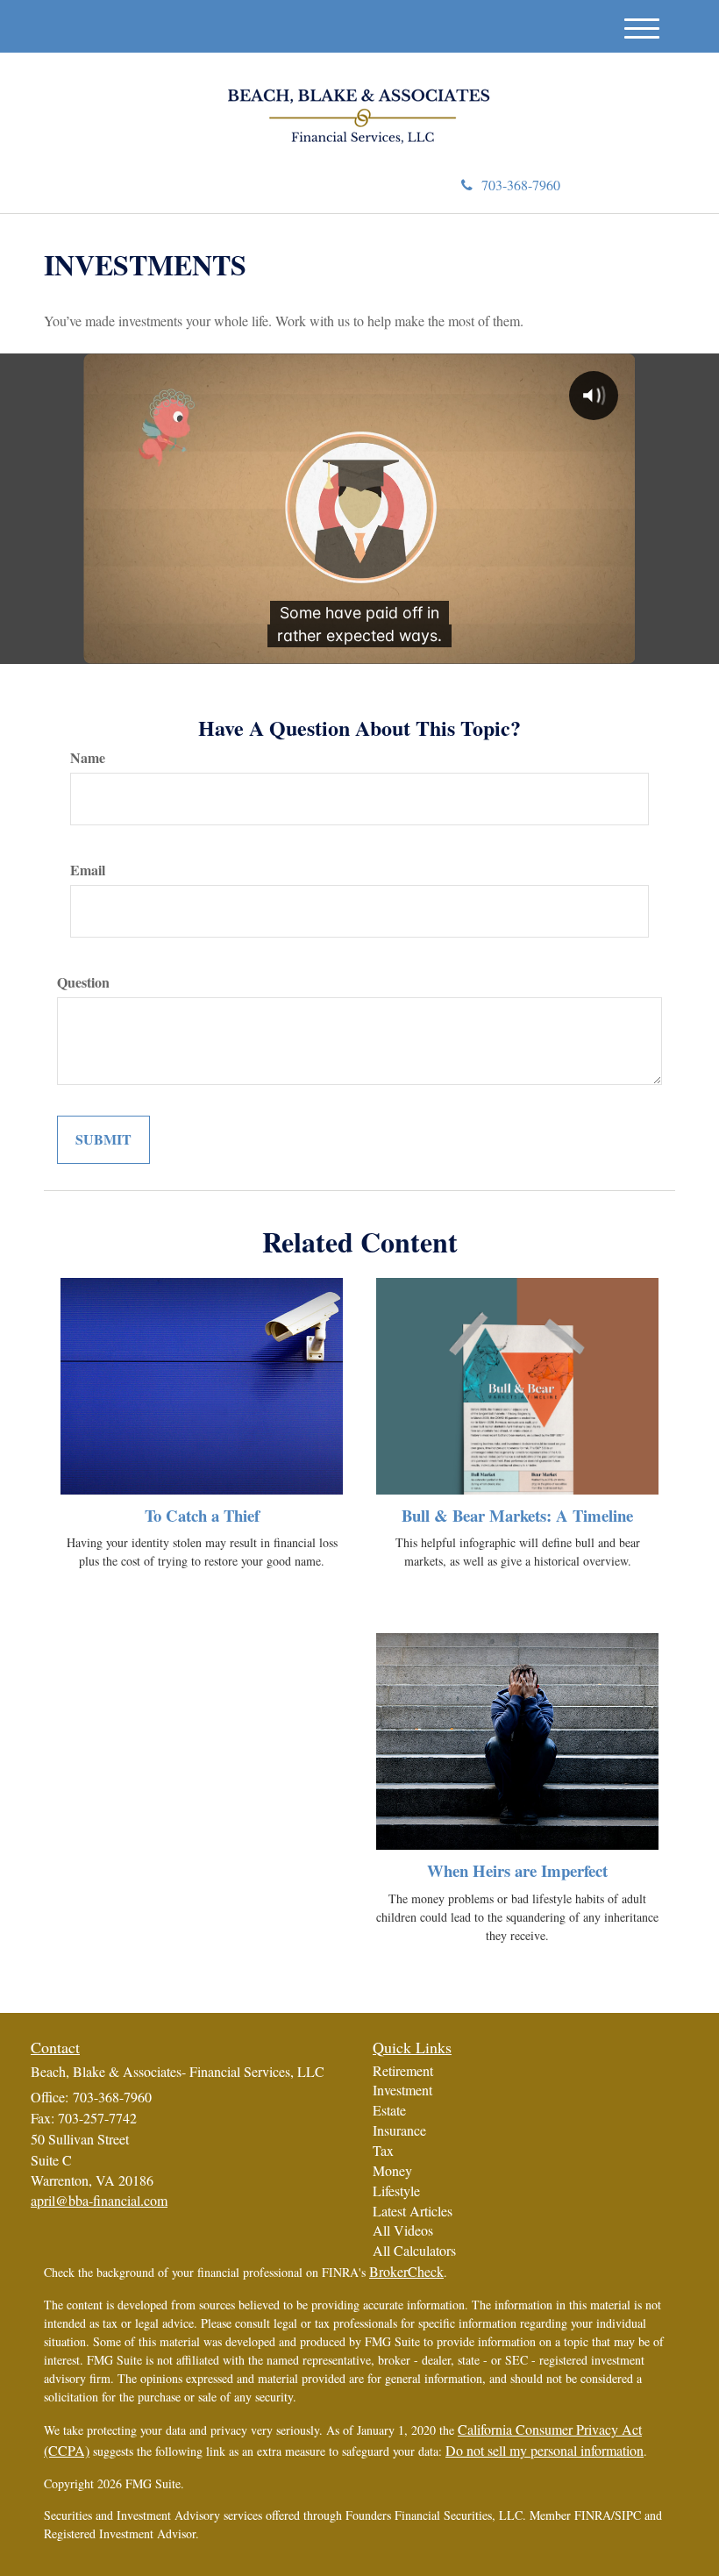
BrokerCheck (406, 2271)
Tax (383, 2150)
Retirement (403, 2070)
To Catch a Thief (202, 1515)
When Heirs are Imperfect (517, 1870)
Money (392, 2170)
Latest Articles (413, 2211)
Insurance (399, 2130)
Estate (389, 2110)
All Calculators (414, 2250)
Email (88, 870)
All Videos (403, 2230)
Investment (402, 2090)
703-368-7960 (521, 185)
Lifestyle (396, 2191)
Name (88, 758)
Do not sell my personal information (545, 2450)
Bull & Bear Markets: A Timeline (517, 1515)
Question (83, 982)
